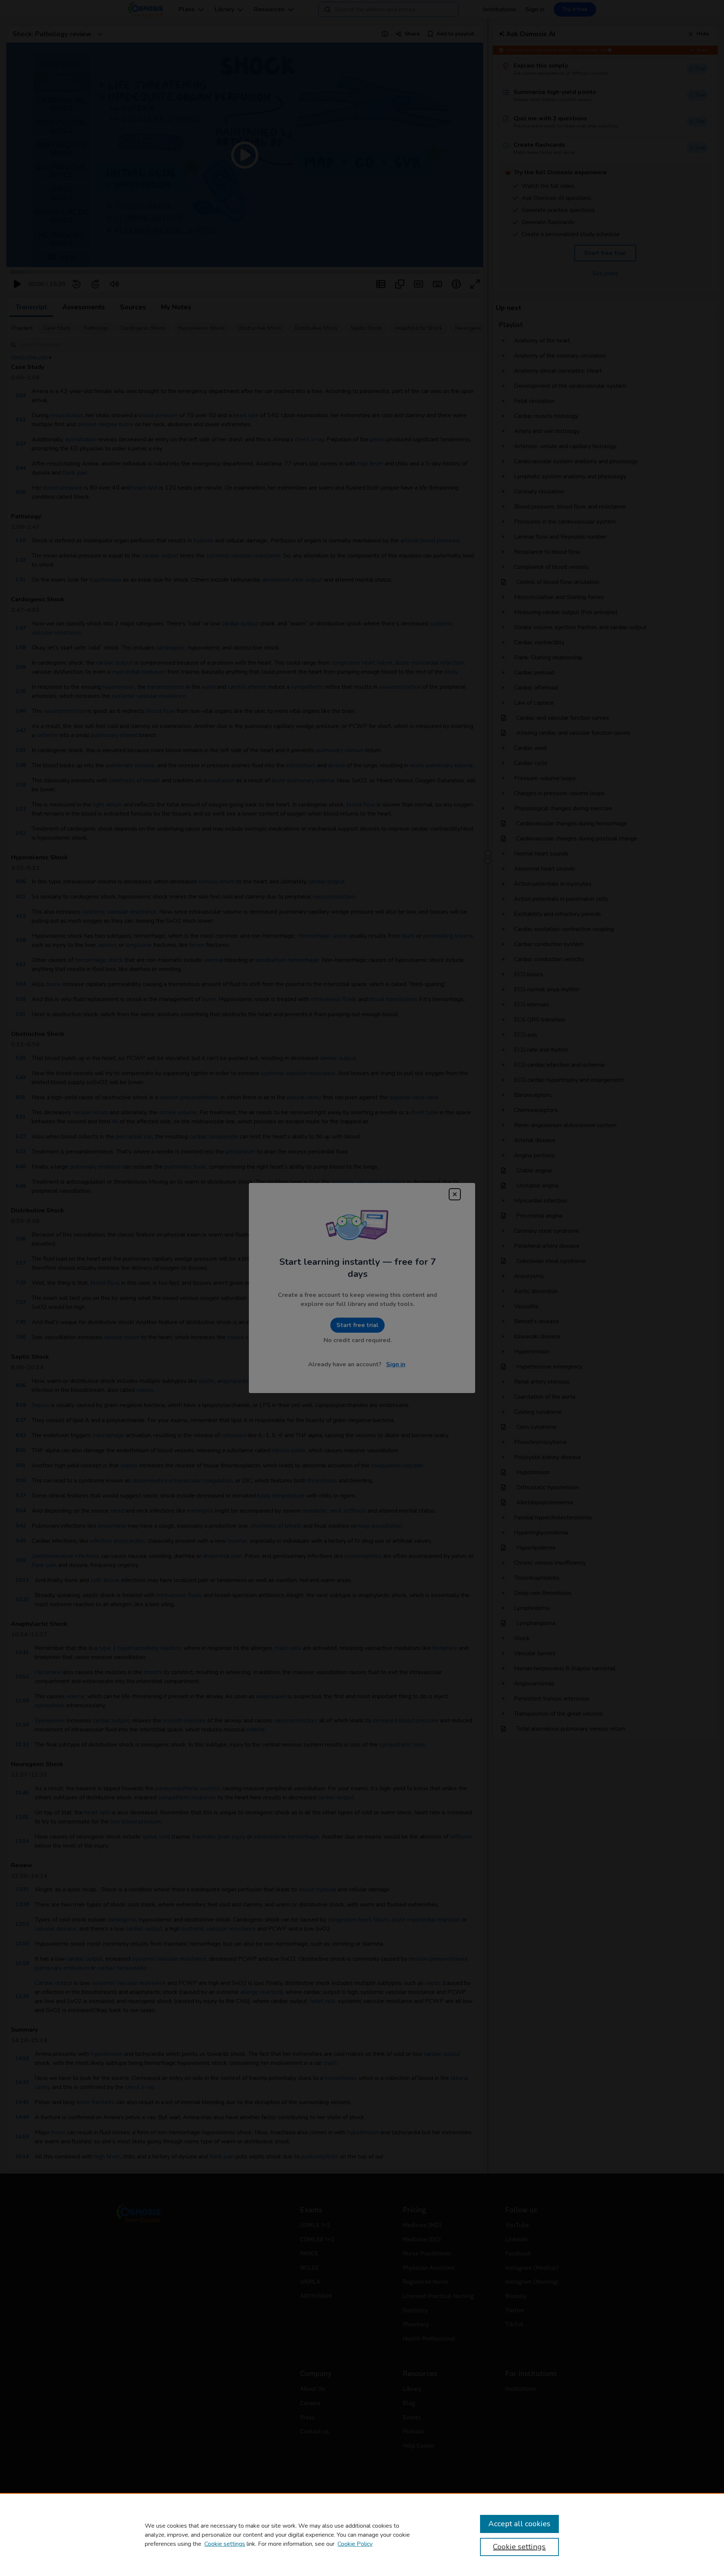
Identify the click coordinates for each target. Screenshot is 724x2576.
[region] (362, 2535)
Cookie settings (225, 2544)
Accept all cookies (519, 2524)
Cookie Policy (355, 2544)
